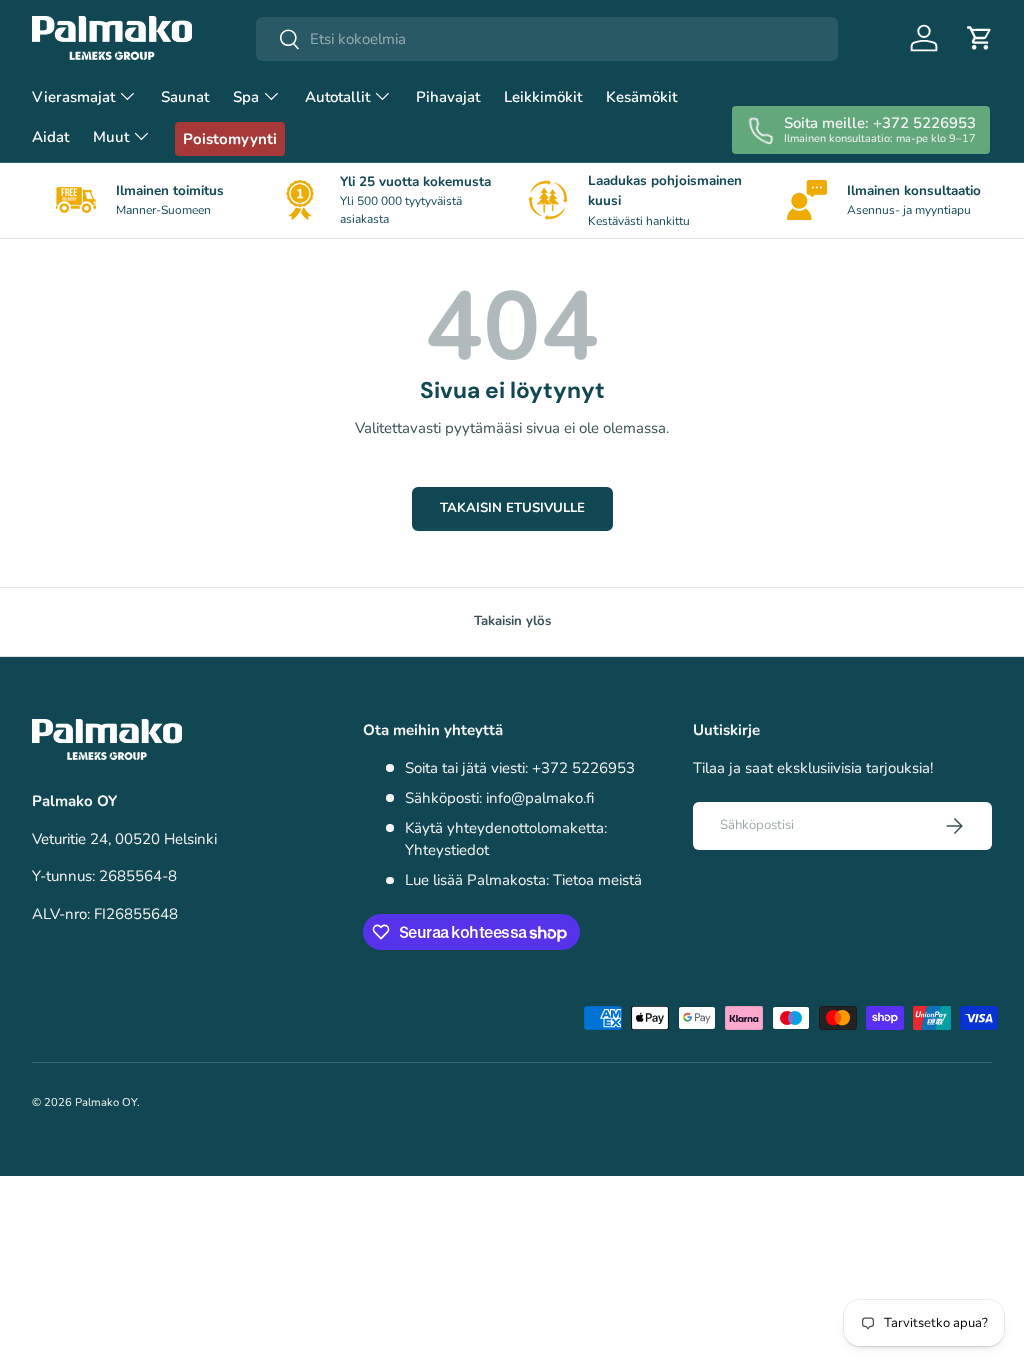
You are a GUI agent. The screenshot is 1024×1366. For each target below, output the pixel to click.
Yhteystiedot (447, 850)
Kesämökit (641, 97)
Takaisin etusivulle (512, 508)
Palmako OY (106, 1102)
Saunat (185, 97)
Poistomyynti (230, 139)
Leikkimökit (543, 97)
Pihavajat (448, 97)
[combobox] (547, 39)
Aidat (50, 137)
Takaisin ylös (512, 621)
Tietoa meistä (597, 880)
